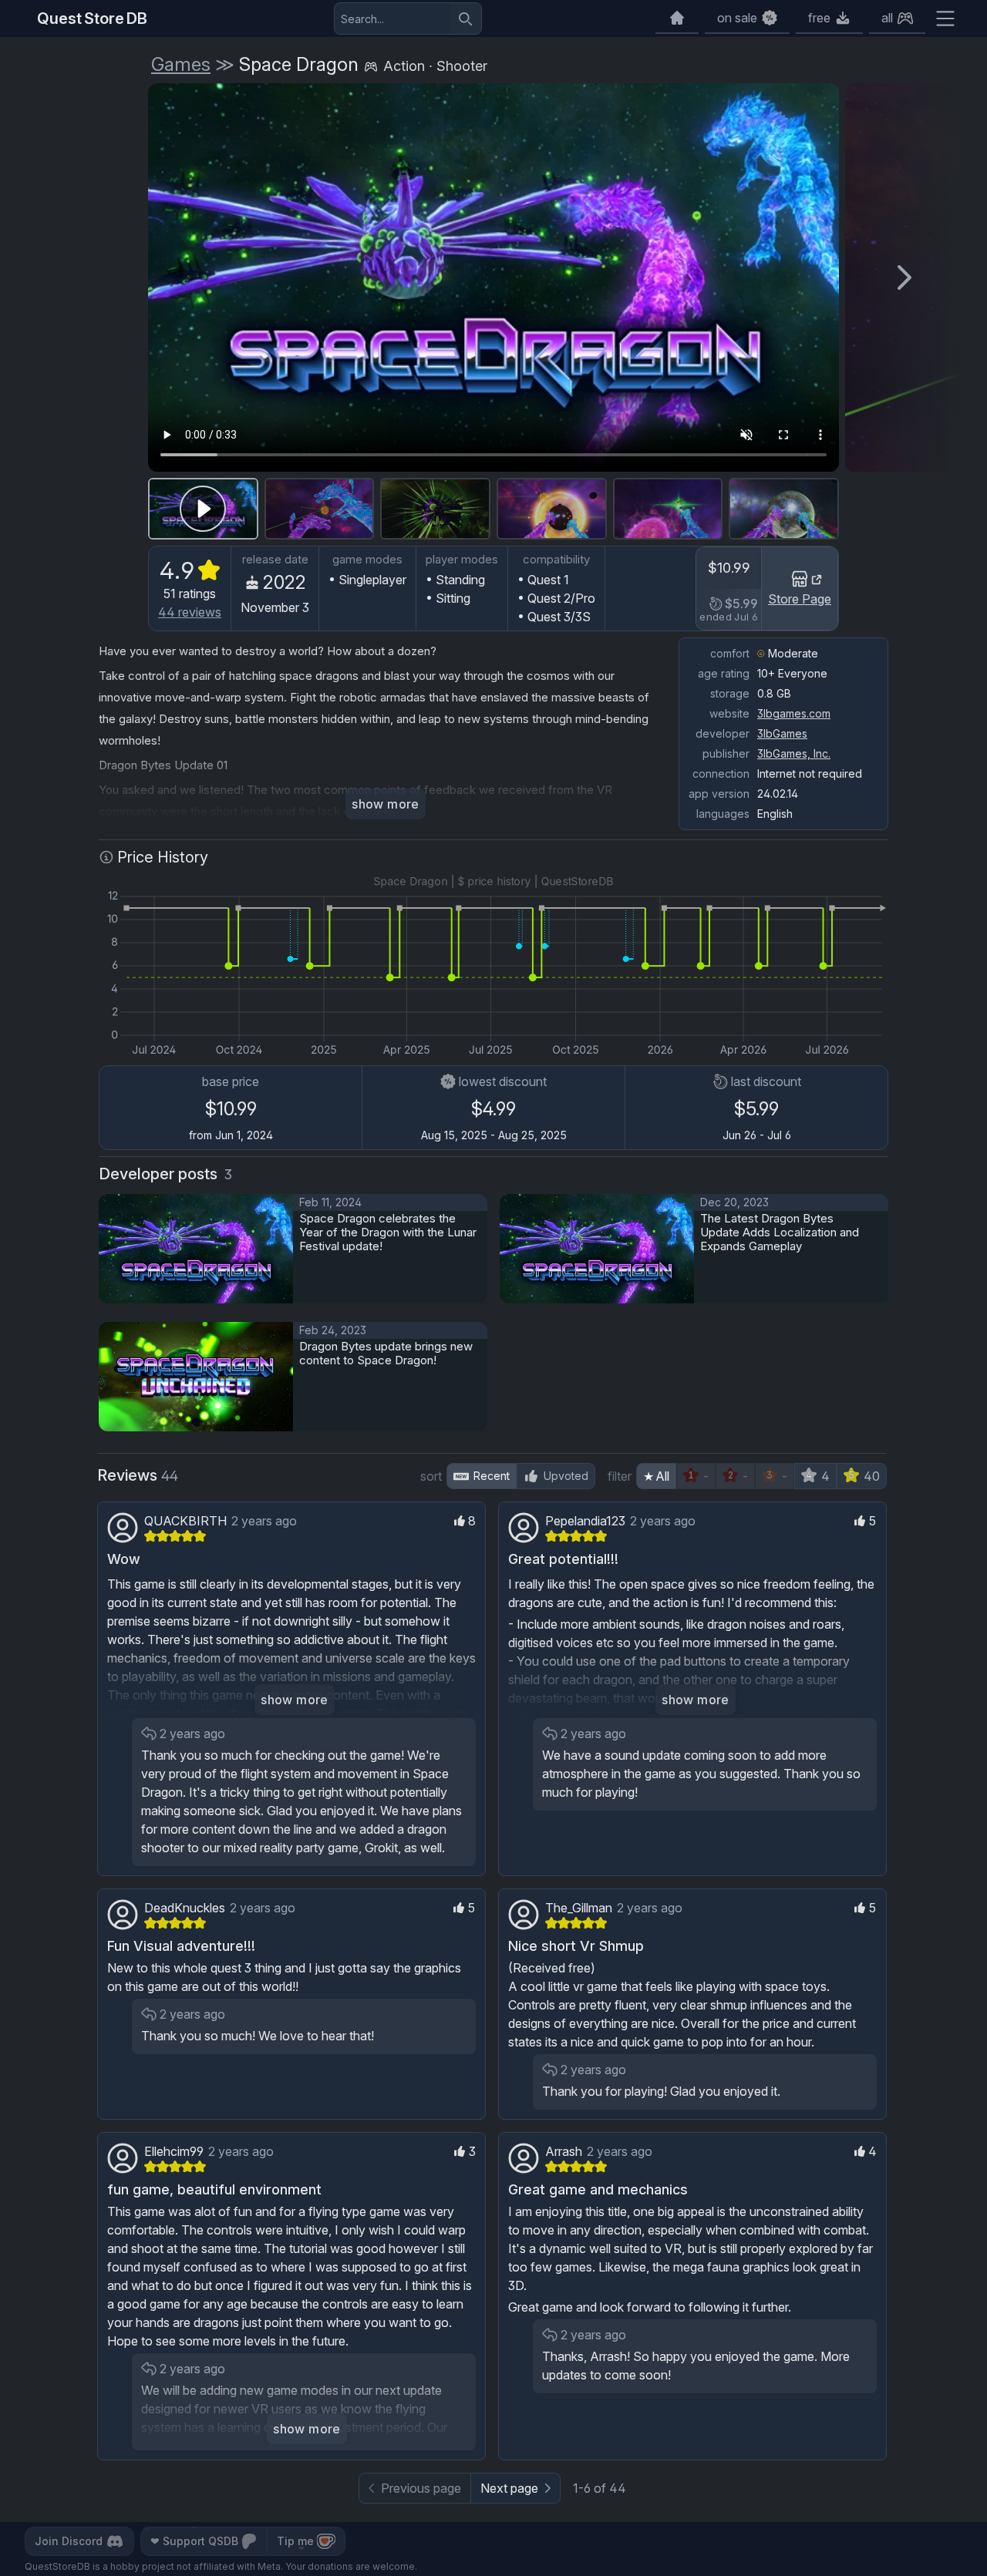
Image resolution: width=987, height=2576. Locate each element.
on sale (737, 18)
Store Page (800, 599)
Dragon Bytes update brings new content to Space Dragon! (386, 1353)
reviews (190, 612)
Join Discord (69, 2541)
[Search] (466, 18)
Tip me (295, 2541)
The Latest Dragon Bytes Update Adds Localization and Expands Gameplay (780, 1232)
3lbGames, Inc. (794, 753)
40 (872, 1476)
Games (181, 64)
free (819, 18)
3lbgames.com (794, 713)
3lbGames (782, 733)
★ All (656, 1476)
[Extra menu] (945, 18)
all (887, 18)
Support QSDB (194, 2541)
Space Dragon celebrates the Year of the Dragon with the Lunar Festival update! (388, 1232)
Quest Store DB (92, 18)
